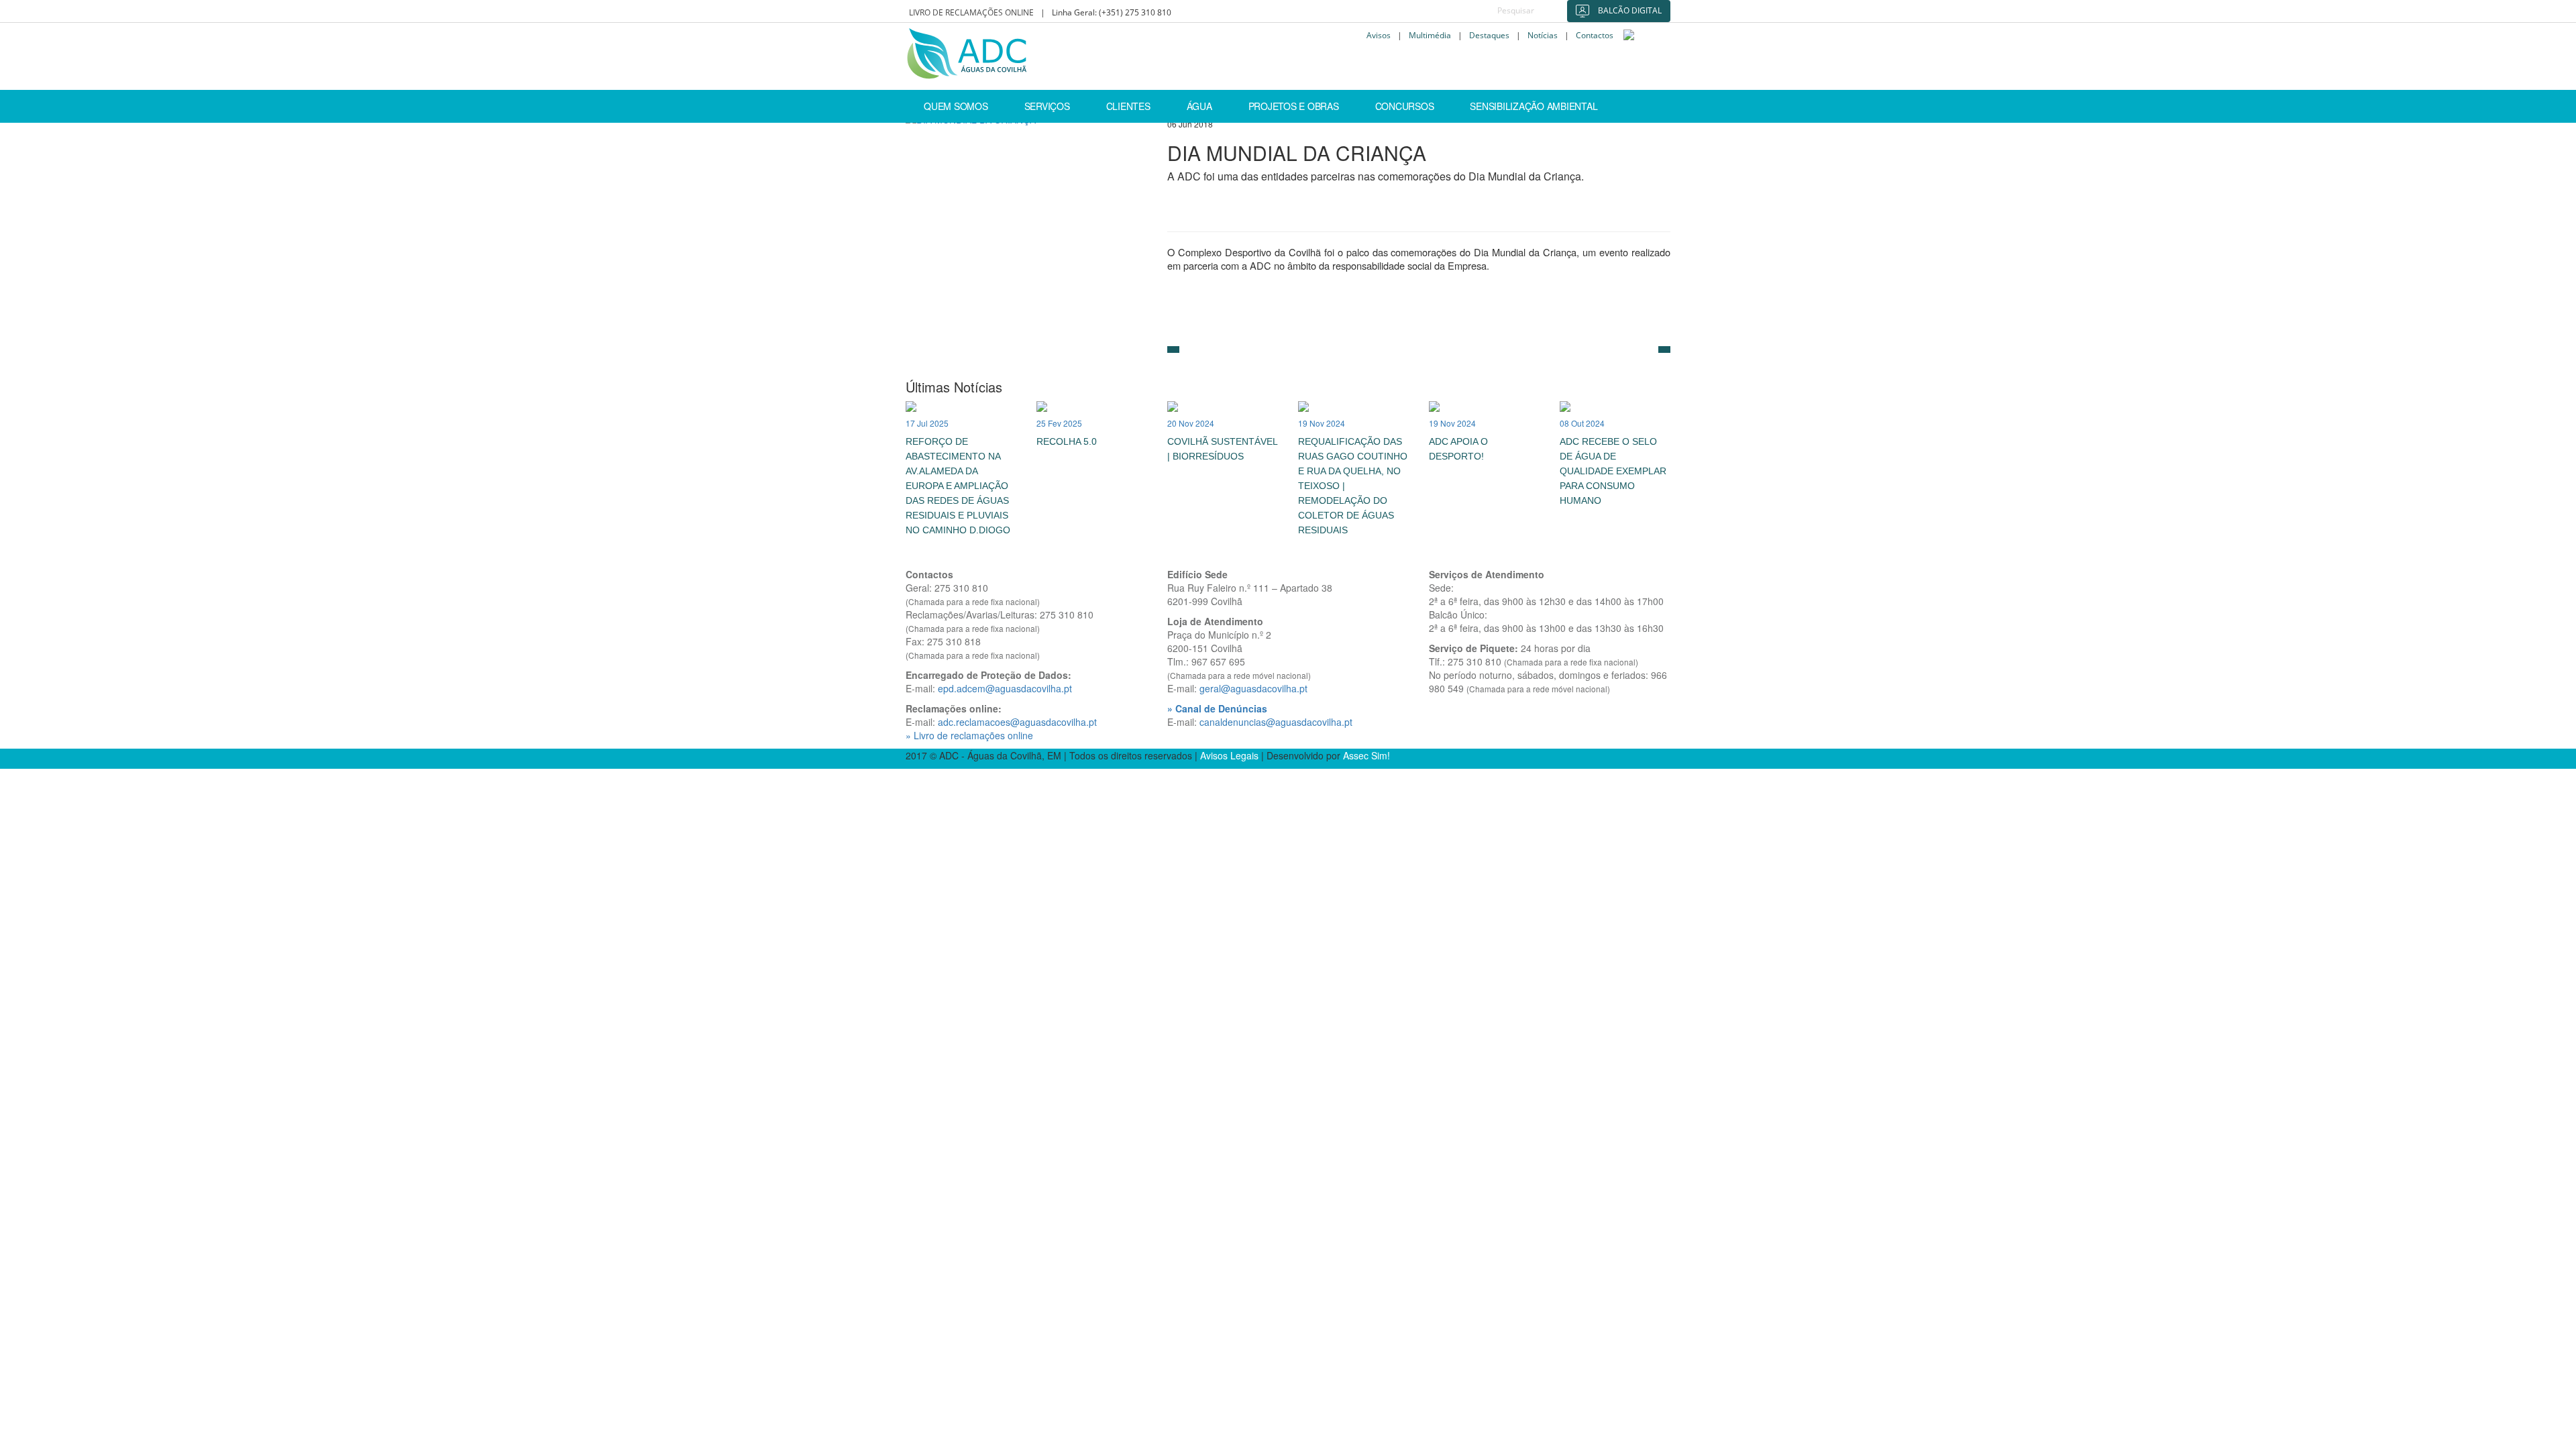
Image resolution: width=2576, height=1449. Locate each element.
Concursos (1405, 106)
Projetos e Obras (1294, 106)
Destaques (1489, 36)
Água (1199, 106)
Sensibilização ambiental (1534, 106)
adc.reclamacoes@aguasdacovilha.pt (1017, 722)
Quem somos (956, 106)
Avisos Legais (1229, 755)
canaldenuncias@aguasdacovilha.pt (1276, 722)
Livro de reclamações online (971, 12)
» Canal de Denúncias (1217, 708)
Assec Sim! (1366, 755)
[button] (1173, 350)
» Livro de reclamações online (969, 735)
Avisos (1379, 36)
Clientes (1128, 106)
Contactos (1595, 36)
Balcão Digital (1629, 10)
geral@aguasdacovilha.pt (1253, 688)
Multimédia (1430, 36)
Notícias (1543, 36)
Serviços (1047, 106)
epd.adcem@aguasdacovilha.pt (1005, 688)
